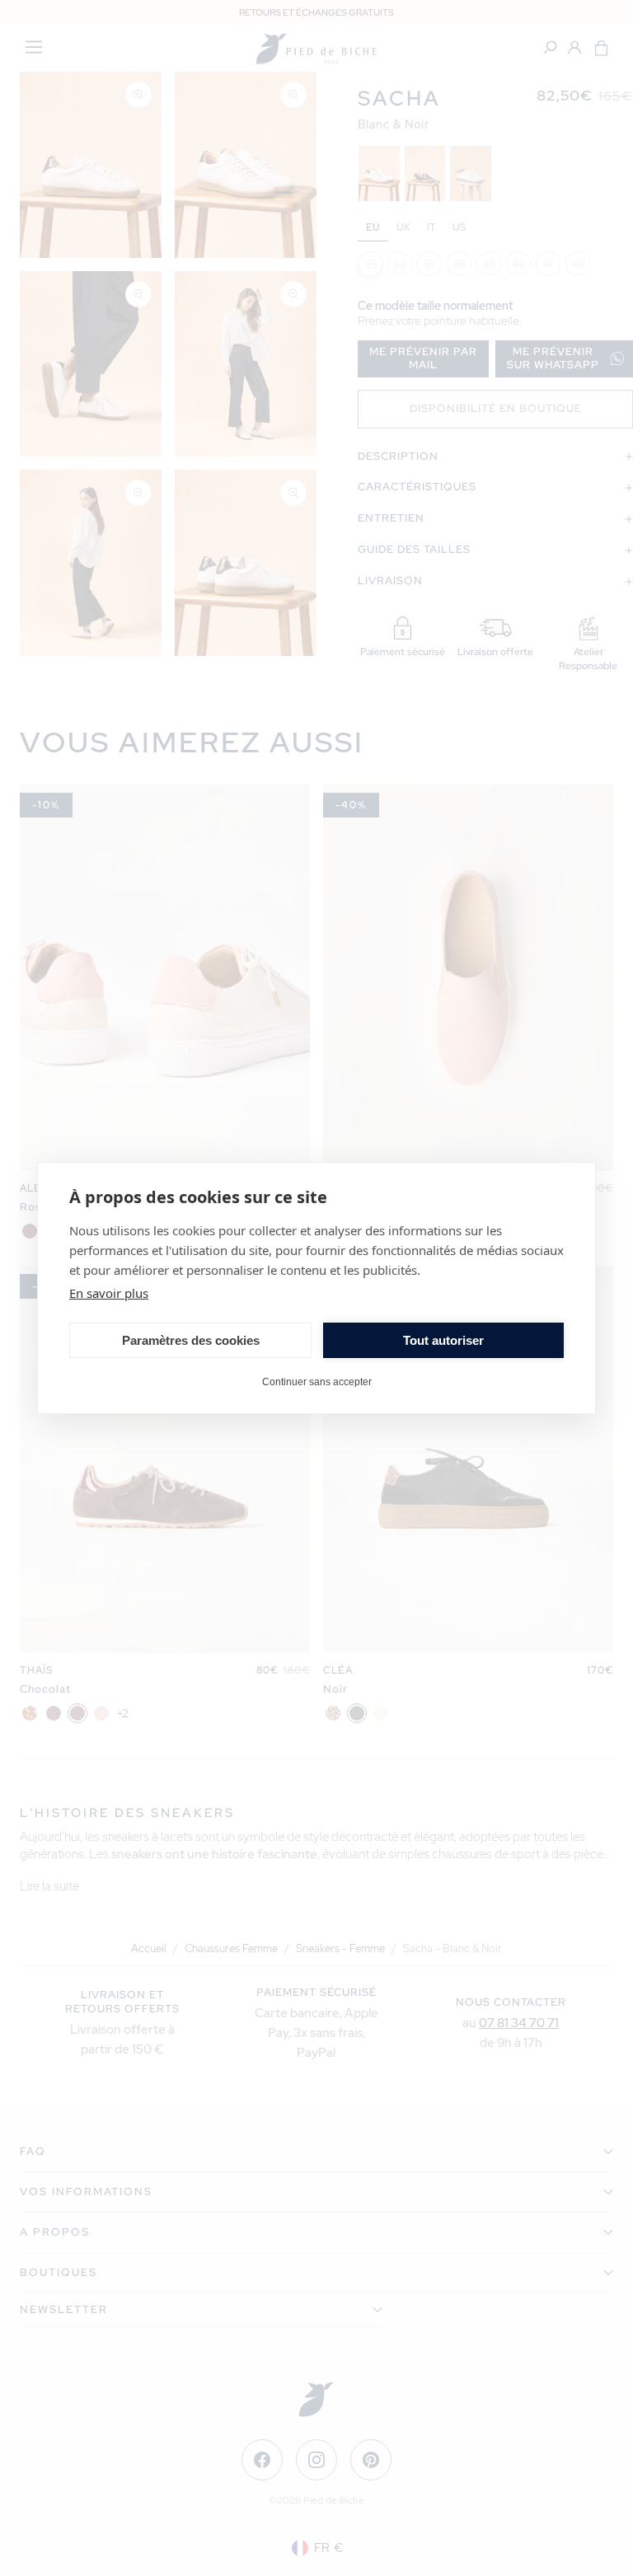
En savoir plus (109, 1293)
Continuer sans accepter (317, 1382)
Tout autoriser (443, 1340)
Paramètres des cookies (191, 1340)
